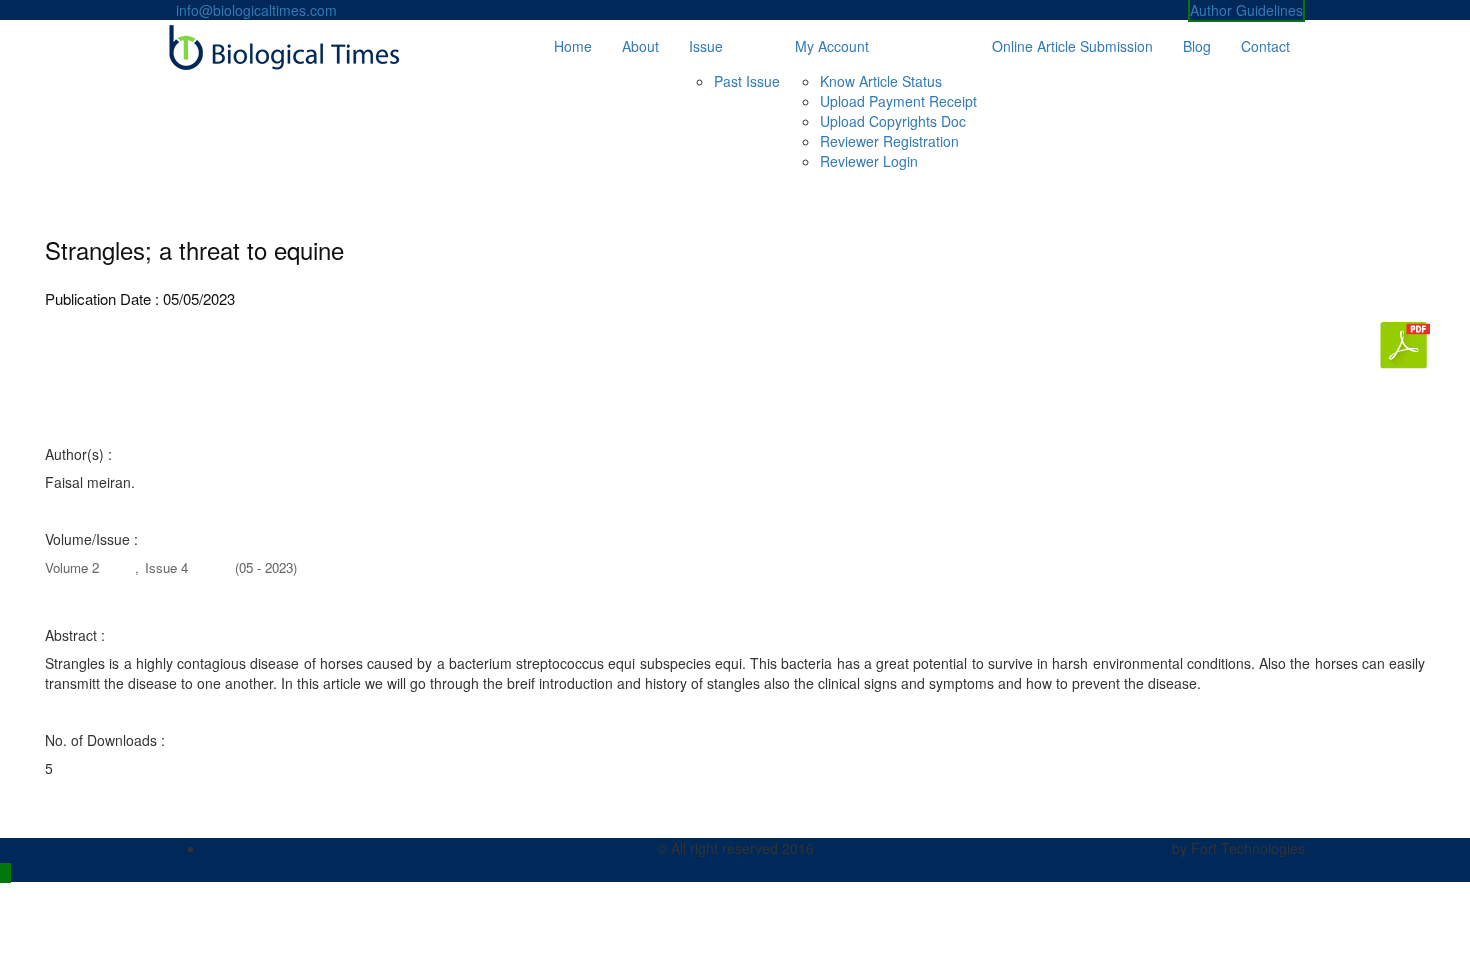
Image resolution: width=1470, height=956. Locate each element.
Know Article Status (881, 81)
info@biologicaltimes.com (256, 10)
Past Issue (747, 81)
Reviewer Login (869, 161)
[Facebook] (210, 848)
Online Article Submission (1072, 46)
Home (573, 46)
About (640, 46)
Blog (1197, 46)
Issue (706, 46)
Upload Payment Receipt (898, 101)
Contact (1265, 46)
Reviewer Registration (889, 141)
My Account (832, 46)
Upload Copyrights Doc (893, 121)
